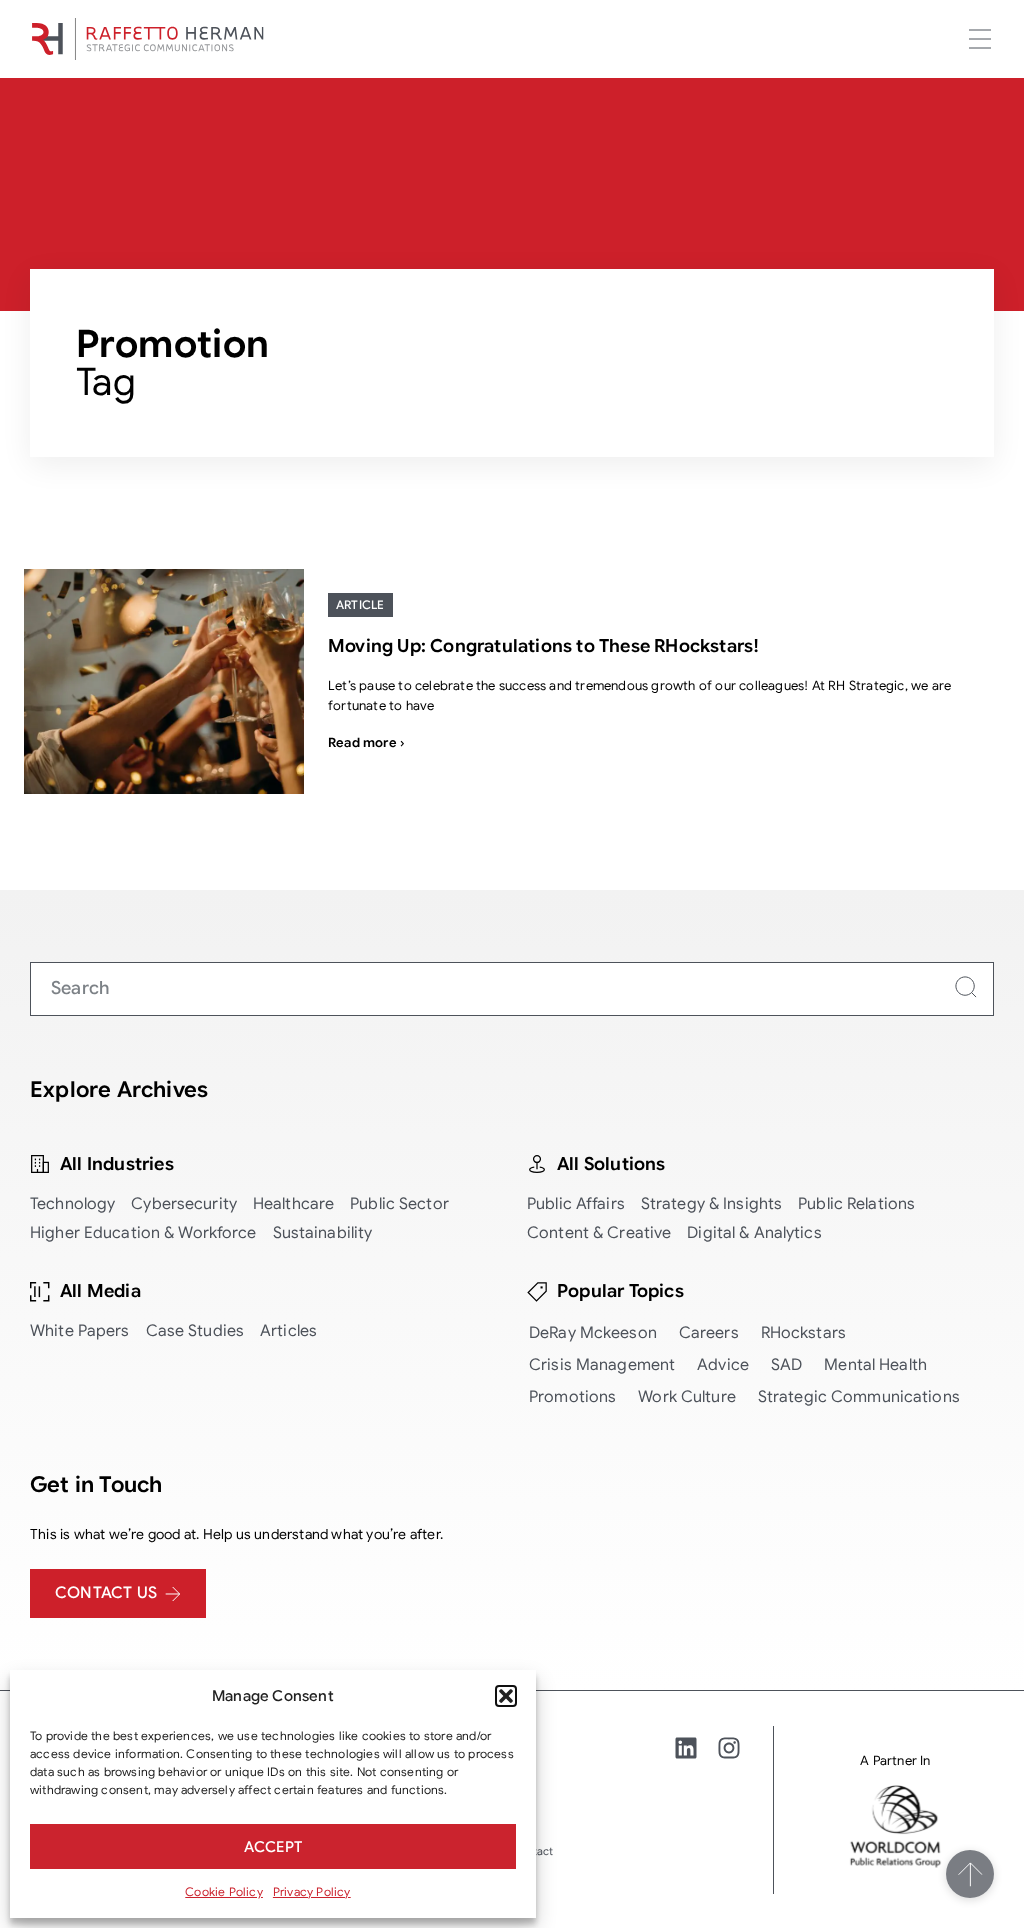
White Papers (80, 1331)
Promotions (572, 1397)
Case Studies (195, 1331)
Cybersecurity (184, 1204)
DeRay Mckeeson (593, 1333)
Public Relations (856, 1204)
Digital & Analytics (754, 1233)
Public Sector (399, 1204)
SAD (786, 1365)
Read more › (366, 742)
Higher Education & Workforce (143, 1233)
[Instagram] (729, 1748)
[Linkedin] (686, 1748)
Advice (723, 1365)
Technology (72, 1204)
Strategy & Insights (711, 1204)
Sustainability (323, 1233)
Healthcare (293, 1204)
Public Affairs (576, 1204)
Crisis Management (602, 1365)
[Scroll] (970, 1874)
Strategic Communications (859, 1397)
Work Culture (687, 1397)
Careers (709, 1333)
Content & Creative (599, 1233)
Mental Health (875, 1365)
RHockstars (803, 1333)
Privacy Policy (312, 1891)
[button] (506, 1696)
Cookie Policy (224, 1891)
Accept (273, 1847)
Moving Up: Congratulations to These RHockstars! (543, 646)
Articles (288, 1331)
